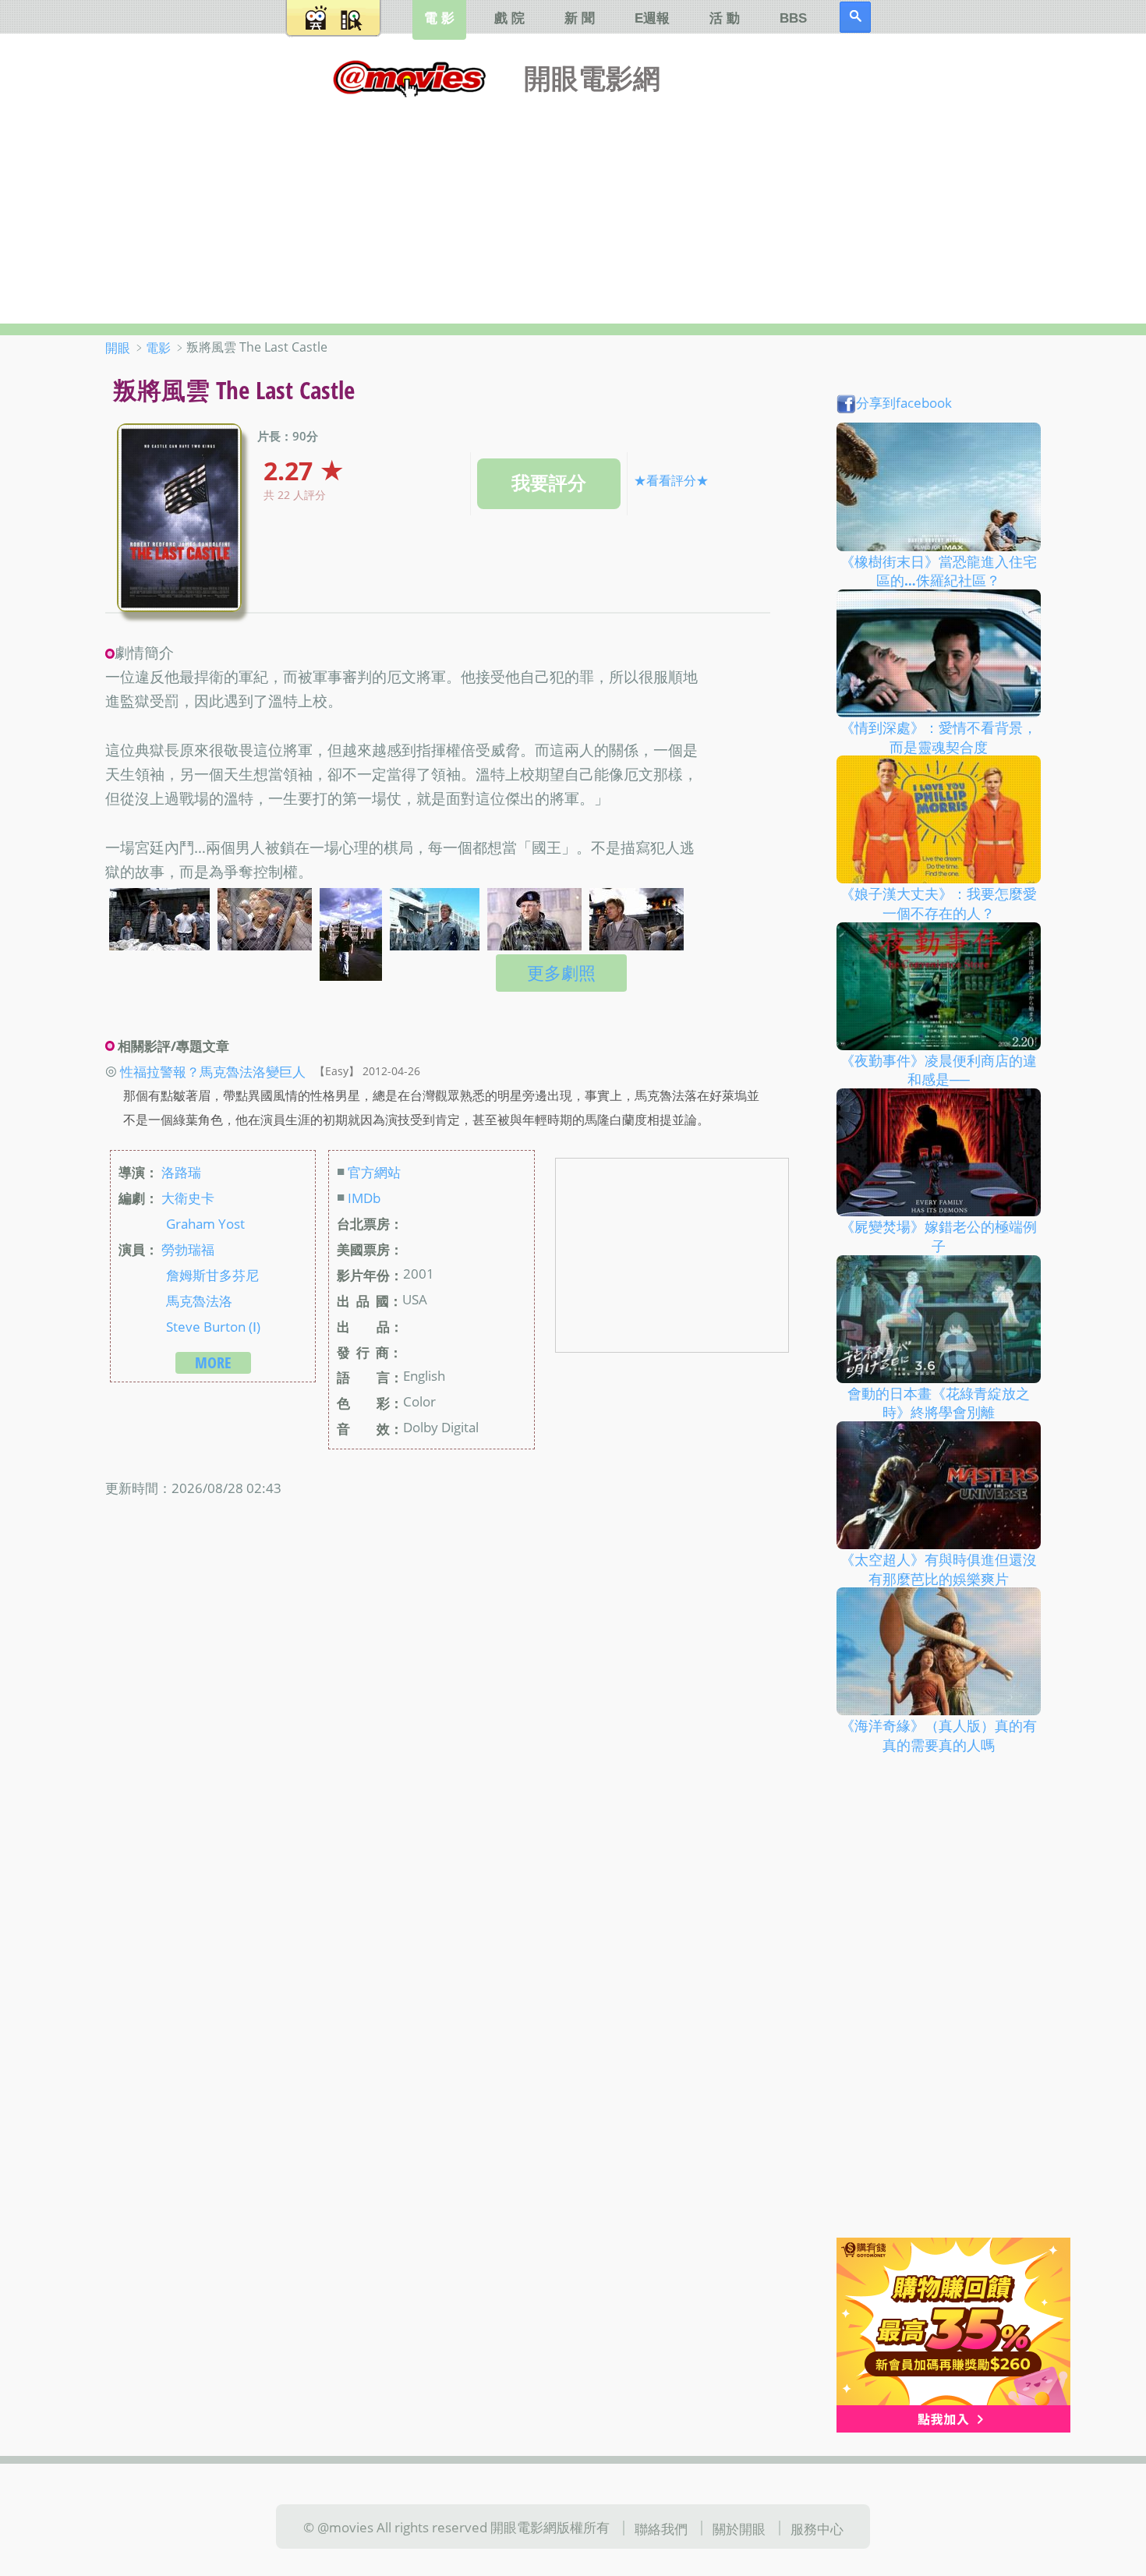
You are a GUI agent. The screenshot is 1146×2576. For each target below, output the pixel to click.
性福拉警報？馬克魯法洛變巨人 (213, 1070)
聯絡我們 (661, 2528)
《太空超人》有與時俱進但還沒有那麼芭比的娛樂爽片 (939, 1569)
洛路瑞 (181, 1172)
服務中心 (817, 2528)
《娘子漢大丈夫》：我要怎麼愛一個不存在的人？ (939, 903)
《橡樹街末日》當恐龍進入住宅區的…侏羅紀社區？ (939, 570)
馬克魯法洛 (199, 1300)
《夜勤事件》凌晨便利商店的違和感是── (939, 1069)
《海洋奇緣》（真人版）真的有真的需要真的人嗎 (939, 1735)
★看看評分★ (671, 480)
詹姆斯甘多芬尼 (212, 1274)
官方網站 (374, 1172)
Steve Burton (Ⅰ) (213, 1325)
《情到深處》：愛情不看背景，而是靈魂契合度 (939, 737)
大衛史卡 (188, 1198)
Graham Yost (205, 1223)
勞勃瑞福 (188, 1248)
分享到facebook (904, 402)
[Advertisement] (573, 207)
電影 (158, 348)
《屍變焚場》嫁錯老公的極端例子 (939, 1236)
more (213, 1362)
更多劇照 (561, 973)
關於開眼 (739, 2528)
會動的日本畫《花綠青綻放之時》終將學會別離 (939, 1402)
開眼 (118, 348)
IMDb (364, 1198)
